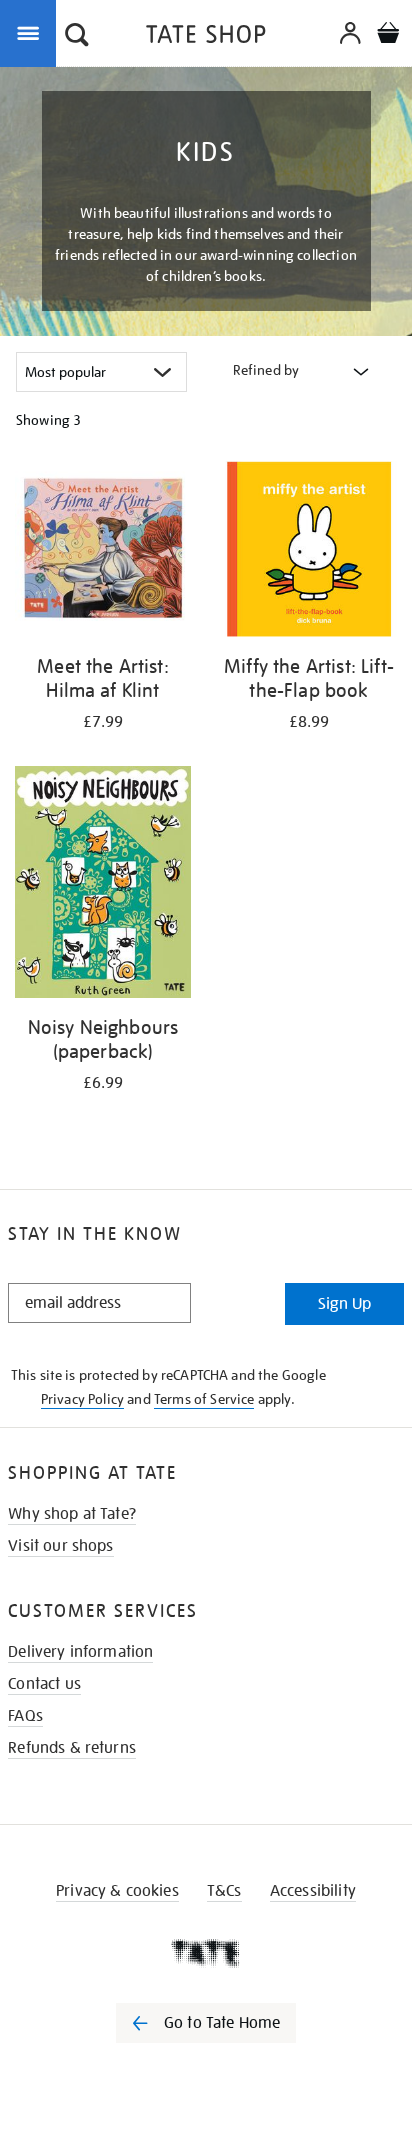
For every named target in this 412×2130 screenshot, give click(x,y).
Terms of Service (204, 1399)
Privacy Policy (82, 1399)
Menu (32, 32)
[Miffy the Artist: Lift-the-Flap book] (309, 552)
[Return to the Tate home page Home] (206, 37)
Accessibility (313, 1891)
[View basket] (388, 35)
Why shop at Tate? (72, 1514)
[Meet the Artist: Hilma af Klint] (103, 552)
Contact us (44, 1684)
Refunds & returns (72, 1748)
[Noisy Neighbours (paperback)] (103, 885)
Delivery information (80, 1652)
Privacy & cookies (117, 1891)
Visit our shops (60, 1546)
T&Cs (224, 1891)
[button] (77, 37)
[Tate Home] (206, 1953)
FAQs (25, 1716)
